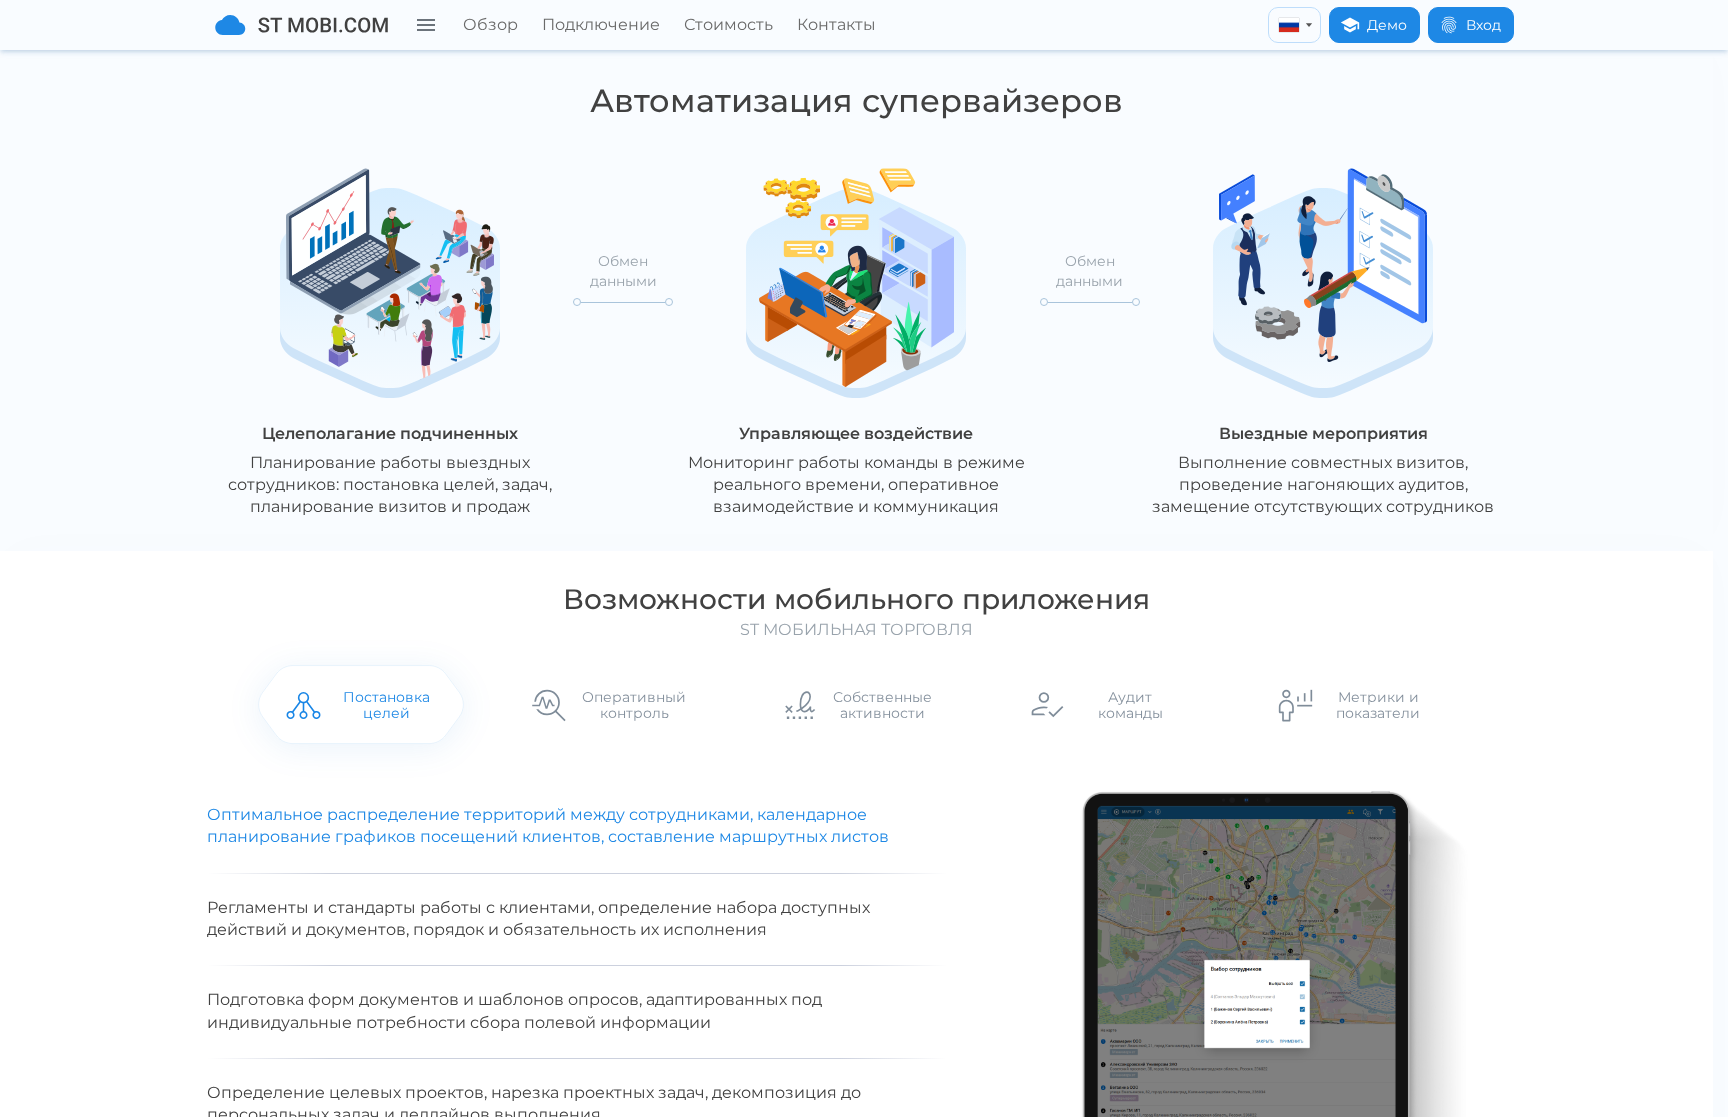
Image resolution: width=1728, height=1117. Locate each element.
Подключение (601, 24)
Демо (1387, 25)
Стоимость (728, 24)
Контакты (836, 24)
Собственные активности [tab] (882, 705)
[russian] (1294, 25)
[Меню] (426, 25)
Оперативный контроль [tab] (634, 705)
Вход (1483, 25)
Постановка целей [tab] (386, 705)
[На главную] (301, 25)
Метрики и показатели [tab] (1378, 705)
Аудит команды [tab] (1130, 705)
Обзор (490, 24)
